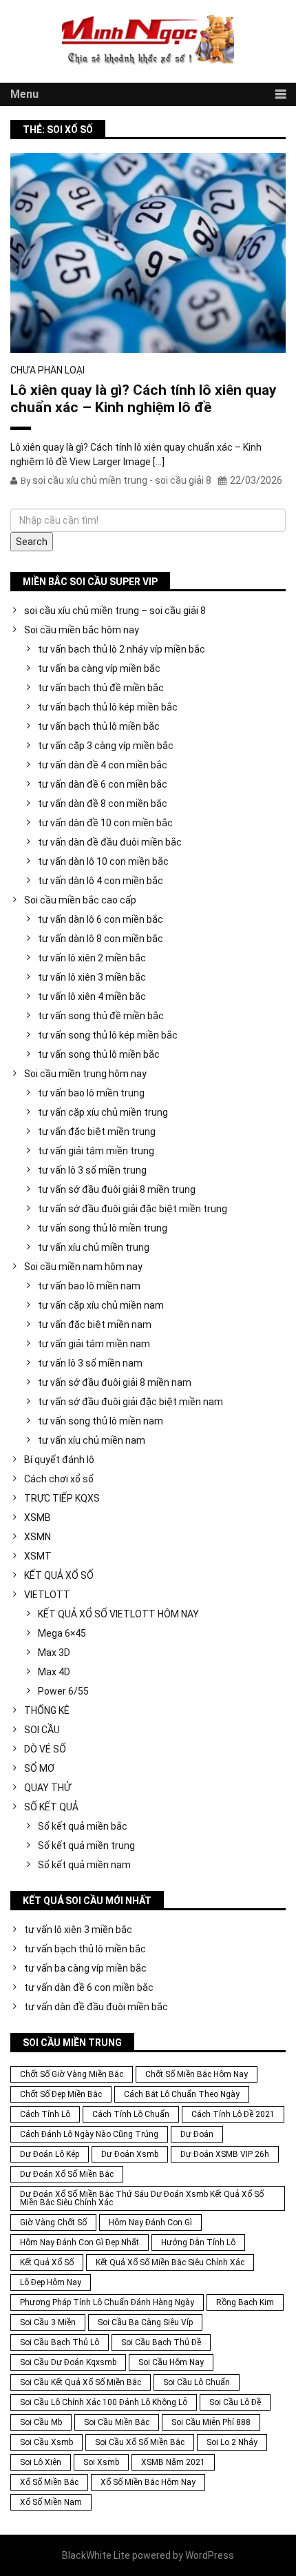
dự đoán (197, 2134)
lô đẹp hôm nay (51, 2282)
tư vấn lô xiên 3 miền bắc (92, 977)
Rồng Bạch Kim (245, 2302)
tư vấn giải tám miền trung (96, 1151)
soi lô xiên (41, 2462)
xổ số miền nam (51, 2502)
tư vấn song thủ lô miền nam (101, 1421)
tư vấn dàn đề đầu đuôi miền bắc (110, 842)
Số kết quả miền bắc (83, 1826)
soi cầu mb (41, 2422)
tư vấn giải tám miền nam (94, 1344)
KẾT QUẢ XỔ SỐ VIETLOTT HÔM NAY (118, 1614)
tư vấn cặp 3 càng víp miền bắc (106, 746)
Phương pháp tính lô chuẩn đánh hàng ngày (107, 2302)
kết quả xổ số (47, 2262)
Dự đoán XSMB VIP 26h (225, 2154)
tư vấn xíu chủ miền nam (92, 1440)
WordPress (210, 2555)
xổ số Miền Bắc (49, 2482)
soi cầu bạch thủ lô (60, 2342)
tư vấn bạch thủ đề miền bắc (101, 688)
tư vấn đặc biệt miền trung (97, 1132)
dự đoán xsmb (130, 2154)
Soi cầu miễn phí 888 (211, 2422)
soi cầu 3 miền (48, 2322)
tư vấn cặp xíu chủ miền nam (101, 1305)
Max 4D (54, 1672)
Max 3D (54, 1653)
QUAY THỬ (47, 1788)
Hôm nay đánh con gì (150, 2222)
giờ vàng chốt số (53, 2222)
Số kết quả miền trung (86, 1846)
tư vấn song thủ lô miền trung (103, 1228)
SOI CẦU (42, 1730)
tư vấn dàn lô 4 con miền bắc (101, 881)
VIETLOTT (47, 1595)
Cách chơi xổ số (59, 1479)
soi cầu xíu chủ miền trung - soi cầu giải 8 (122, 480)
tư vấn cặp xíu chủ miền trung (103, 1112)
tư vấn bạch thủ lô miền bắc (99, 726)
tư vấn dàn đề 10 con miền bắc (105, 823)
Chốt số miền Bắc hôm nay (197, 2074)
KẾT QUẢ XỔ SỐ (59, 1575)
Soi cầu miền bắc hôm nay (82, 630)
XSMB (38, 1517)
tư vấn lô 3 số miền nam (90, 1363)
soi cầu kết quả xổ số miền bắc (81, 2382)
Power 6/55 (63, 1691)
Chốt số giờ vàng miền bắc (72, 2074)
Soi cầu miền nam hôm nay (83, 1267)
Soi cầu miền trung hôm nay (85, 1074)
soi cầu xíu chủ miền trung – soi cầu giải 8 (115, 611)
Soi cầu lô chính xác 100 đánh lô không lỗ (104, 2402)
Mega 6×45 (62, 1633)
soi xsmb (101, 2462)
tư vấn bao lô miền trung (91, 1093)
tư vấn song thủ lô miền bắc (99, 1054)
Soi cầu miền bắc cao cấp (80, 900)
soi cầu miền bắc (117, 2422)
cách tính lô (45, 2114)
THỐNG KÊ (47, 1710)
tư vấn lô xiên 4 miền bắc (92, 996)
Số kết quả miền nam (84, 1865)
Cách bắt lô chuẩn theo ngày (182, 2094)
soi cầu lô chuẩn (197, 2382)
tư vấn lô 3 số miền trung (92, 1170)
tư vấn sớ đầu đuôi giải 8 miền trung (117, 1189)
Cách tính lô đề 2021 (233, 2114)
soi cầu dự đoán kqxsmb (68, 2362)
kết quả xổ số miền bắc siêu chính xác (170, 2262)
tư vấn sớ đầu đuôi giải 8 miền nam (115, 1382)
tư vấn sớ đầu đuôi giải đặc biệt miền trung (133, 1209)
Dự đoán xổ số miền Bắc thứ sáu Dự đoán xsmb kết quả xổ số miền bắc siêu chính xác (142, 2198)
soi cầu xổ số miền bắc (140, 2442)
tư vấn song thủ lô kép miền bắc (108, 1035)
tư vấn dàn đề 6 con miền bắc (103, 784)
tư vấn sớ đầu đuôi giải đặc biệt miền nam (130, 1402)
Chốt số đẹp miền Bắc (61, 2094)
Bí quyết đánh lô (59, 1460)
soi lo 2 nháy (232, 2442)
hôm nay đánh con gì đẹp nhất (80, 2242)
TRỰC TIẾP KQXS (62, 1498)
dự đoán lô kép (50, 2154)
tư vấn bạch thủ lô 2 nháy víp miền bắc (121, 649)
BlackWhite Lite (96, 2555)
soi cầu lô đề (235, 2402)
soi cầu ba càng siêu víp (145, 2322)
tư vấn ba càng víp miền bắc (99, 668)
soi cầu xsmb (46, 2442)
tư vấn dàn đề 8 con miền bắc (103, 804)
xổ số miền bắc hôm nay (148, 2482)
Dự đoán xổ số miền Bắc (67, 2174)
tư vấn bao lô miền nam (89, 1286)
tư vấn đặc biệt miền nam (95, 1325)
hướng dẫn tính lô (198, 2242)
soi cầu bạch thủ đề (161, 2342)
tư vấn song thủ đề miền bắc (101, 1016)
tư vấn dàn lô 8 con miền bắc (101, 939)
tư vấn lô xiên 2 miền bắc (92, 958)
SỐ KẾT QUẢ (51, 1807)
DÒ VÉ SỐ (45, 1749)
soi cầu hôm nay (171, 2362)
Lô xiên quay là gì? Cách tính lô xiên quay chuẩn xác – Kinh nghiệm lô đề (144, 399)
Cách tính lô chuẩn (131, 2114)
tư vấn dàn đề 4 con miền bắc (103, 765)
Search (32, 542)
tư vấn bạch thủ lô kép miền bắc (108, 707)
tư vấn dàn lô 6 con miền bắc (101, 919)
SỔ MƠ (39, 1768)
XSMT (38, 1556)
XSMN (38, 1537)
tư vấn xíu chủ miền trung (94, 1247)
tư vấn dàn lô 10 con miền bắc (103, 861)
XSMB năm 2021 (173, 2462)
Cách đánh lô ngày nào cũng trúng (89, 2134)
